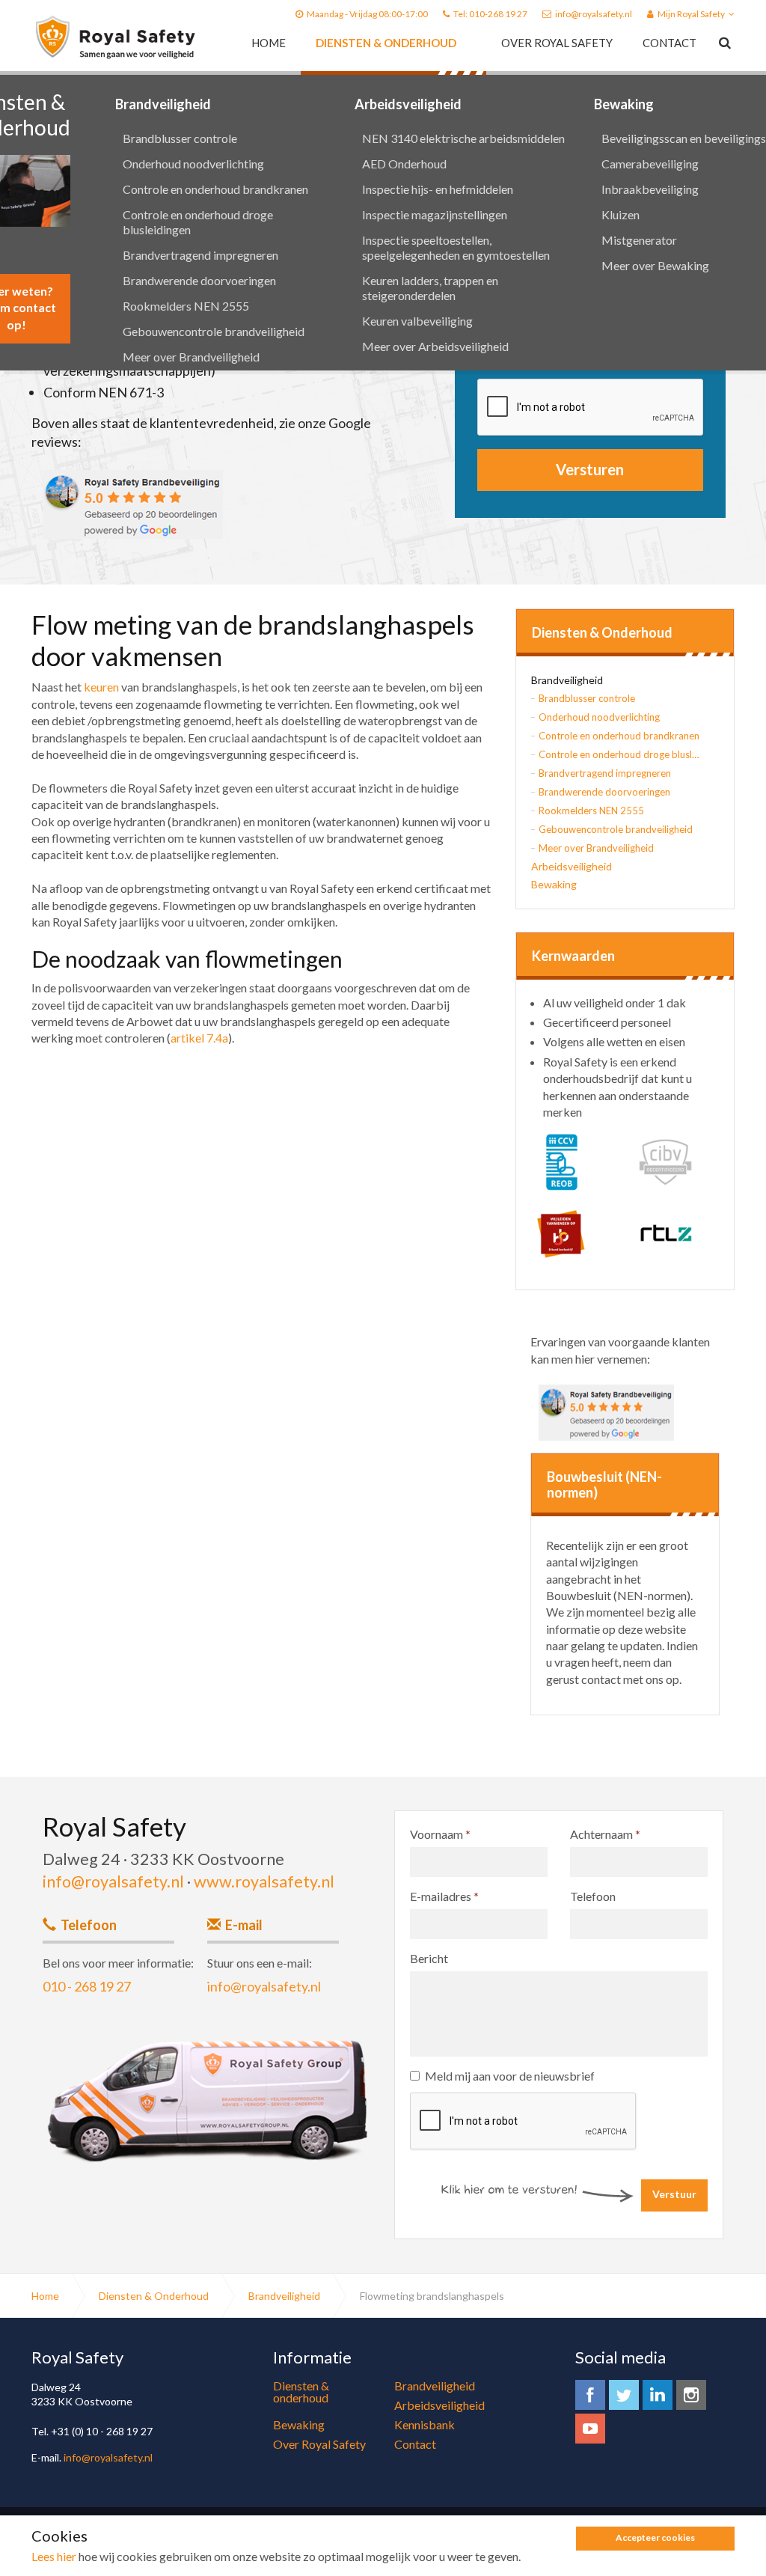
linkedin (658, 2395)
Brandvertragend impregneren (200, 255)
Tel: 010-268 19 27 (490, 14)
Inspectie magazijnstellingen (435, 214)
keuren (101, 687)
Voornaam (440, 1834)
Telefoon (593, 1896)
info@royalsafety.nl (594, 14)
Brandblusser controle (180, 138)
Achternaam (605, 1834)
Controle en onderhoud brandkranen (215, 189)
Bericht (429, 1958)
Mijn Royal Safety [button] (691, 14)
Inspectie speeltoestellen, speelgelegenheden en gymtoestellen (456, 247)
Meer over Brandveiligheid (191, 357)
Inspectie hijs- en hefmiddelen (438, 189)
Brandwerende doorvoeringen (199, 280)
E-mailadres (444, 1896)
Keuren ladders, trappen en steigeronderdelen (430, 288)
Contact (670, 43)
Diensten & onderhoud (386, 43)
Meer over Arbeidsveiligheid (435, 346)
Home (269, 43)
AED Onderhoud (404, 164)
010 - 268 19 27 (87, 1986)
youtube (590, 2429)
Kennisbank (425, 2424)
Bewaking (554, 884)
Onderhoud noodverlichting (193, 164)
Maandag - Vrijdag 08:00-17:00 (367, 14)
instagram (691, 2395)
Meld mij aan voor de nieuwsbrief (510, 2076)
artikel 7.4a (199, 1038)
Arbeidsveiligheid (408, 104)
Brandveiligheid (163, 104)
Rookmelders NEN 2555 (186, 306)
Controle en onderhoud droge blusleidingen (198, 222)
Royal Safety (116, 37)
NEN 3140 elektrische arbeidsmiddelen (463, 138)
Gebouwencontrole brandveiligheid (214, 331)
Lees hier (54, 2556)
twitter (624, 2395)
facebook (590, 2395)
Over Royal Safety (557, 43)
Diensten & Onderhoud (602, 633)
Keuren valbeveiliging (417, 321)
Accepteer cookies (655, 2537)
